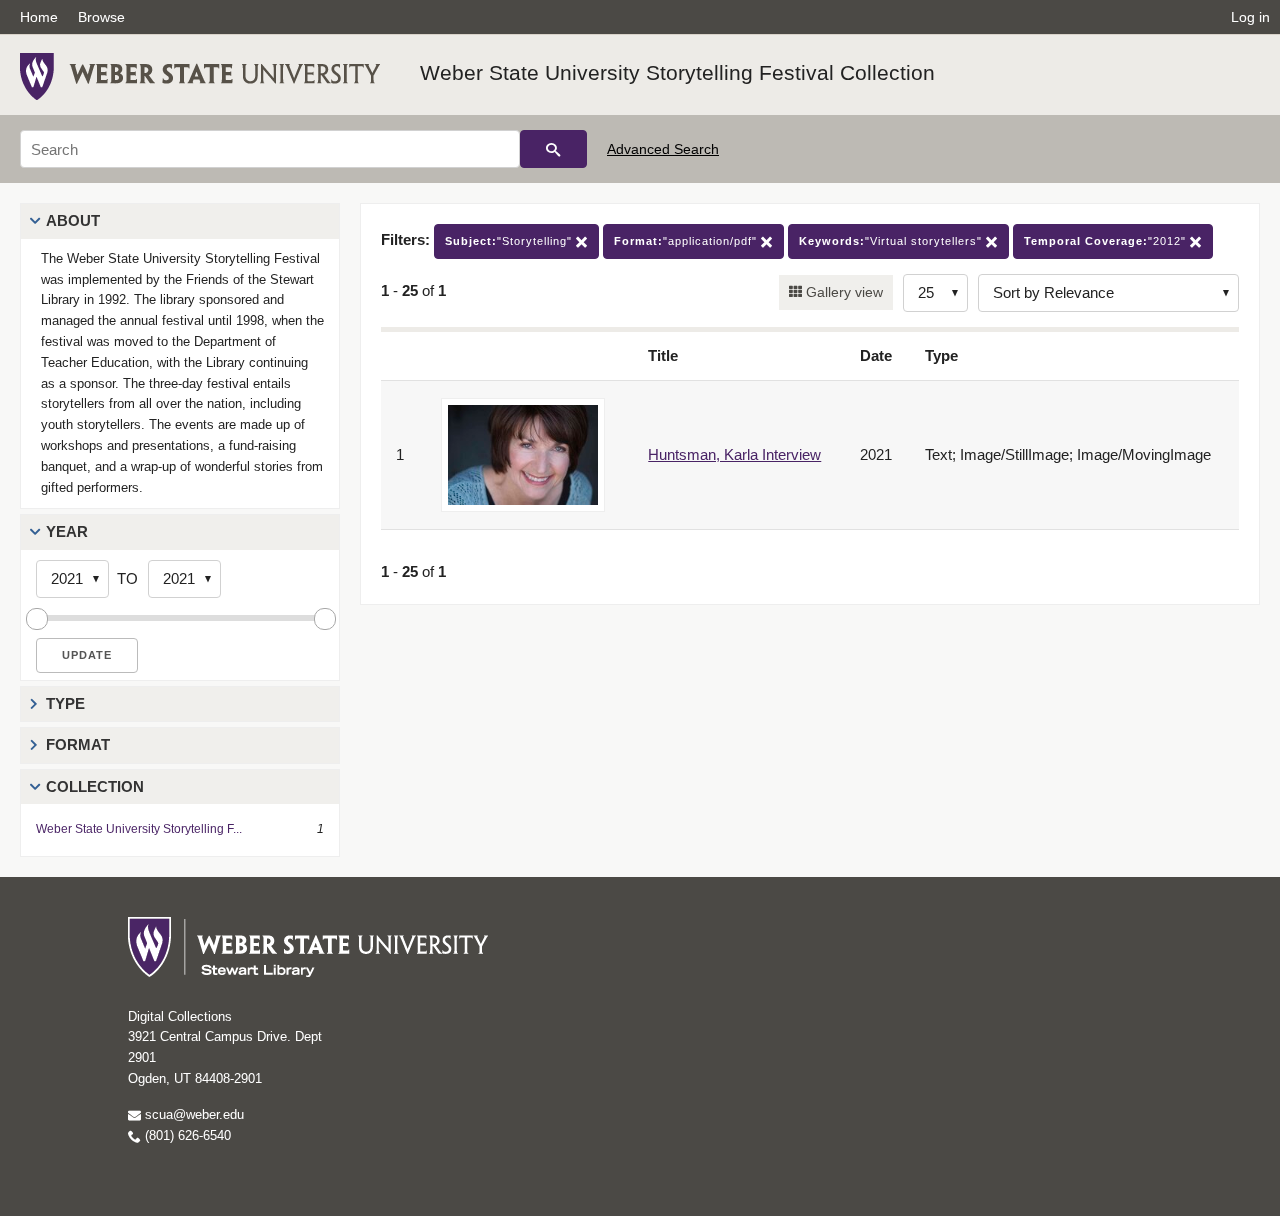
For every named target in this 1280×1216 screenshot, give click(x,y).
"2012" (1107, 241)
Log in (1250, 17)
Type (65, 703)
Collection (95, 786)
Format (78, 744)
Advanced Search (663, 149)
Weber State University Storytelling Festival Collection (677, 72)
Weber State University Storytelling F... (139, 829)
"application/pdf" (687, 241)
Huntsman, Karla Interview (734, 454)
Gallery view (842, 292)
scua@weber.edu (192, 1114)
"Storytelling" (510, 241)
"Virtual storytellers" (892, 241)
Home (39, 17)
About (73, 220)
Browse (101, 17)
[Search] (553, 149)
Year (67, 531)
